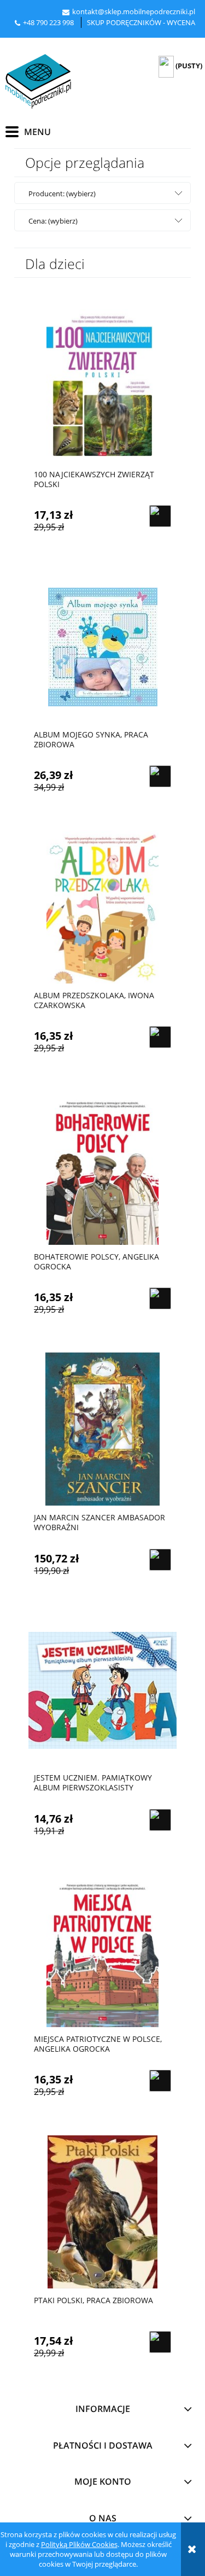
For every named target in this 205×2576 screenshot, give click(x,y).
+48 (30, 22)
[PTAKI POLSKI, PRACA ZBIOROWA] (102, 2211)
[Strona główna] (38, 81)
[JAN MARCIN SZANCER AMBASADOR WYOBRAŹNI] (102, 1429)
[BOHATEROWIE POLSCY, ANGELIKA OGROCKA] (102, 1168)
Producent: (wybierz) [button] (62, 194)
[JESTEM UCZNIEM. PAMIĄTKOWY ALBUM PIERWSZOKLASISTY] (102, 1689)
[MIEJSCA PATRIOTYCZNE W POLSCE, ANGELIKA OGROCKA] (102, 1950)
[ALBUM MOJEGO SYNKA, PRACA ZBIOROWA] (102, 646)
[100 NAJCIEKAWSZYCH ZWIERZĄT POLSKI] (102, 385)
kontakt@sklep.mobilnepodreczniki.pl (134, 11)
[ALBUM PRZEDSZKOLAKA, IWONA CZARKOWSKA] (102, 907)
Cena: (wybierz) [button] (53, 221)
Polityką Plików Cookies (79, 2544)
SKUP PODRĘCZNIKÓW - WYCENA (141, 22)
